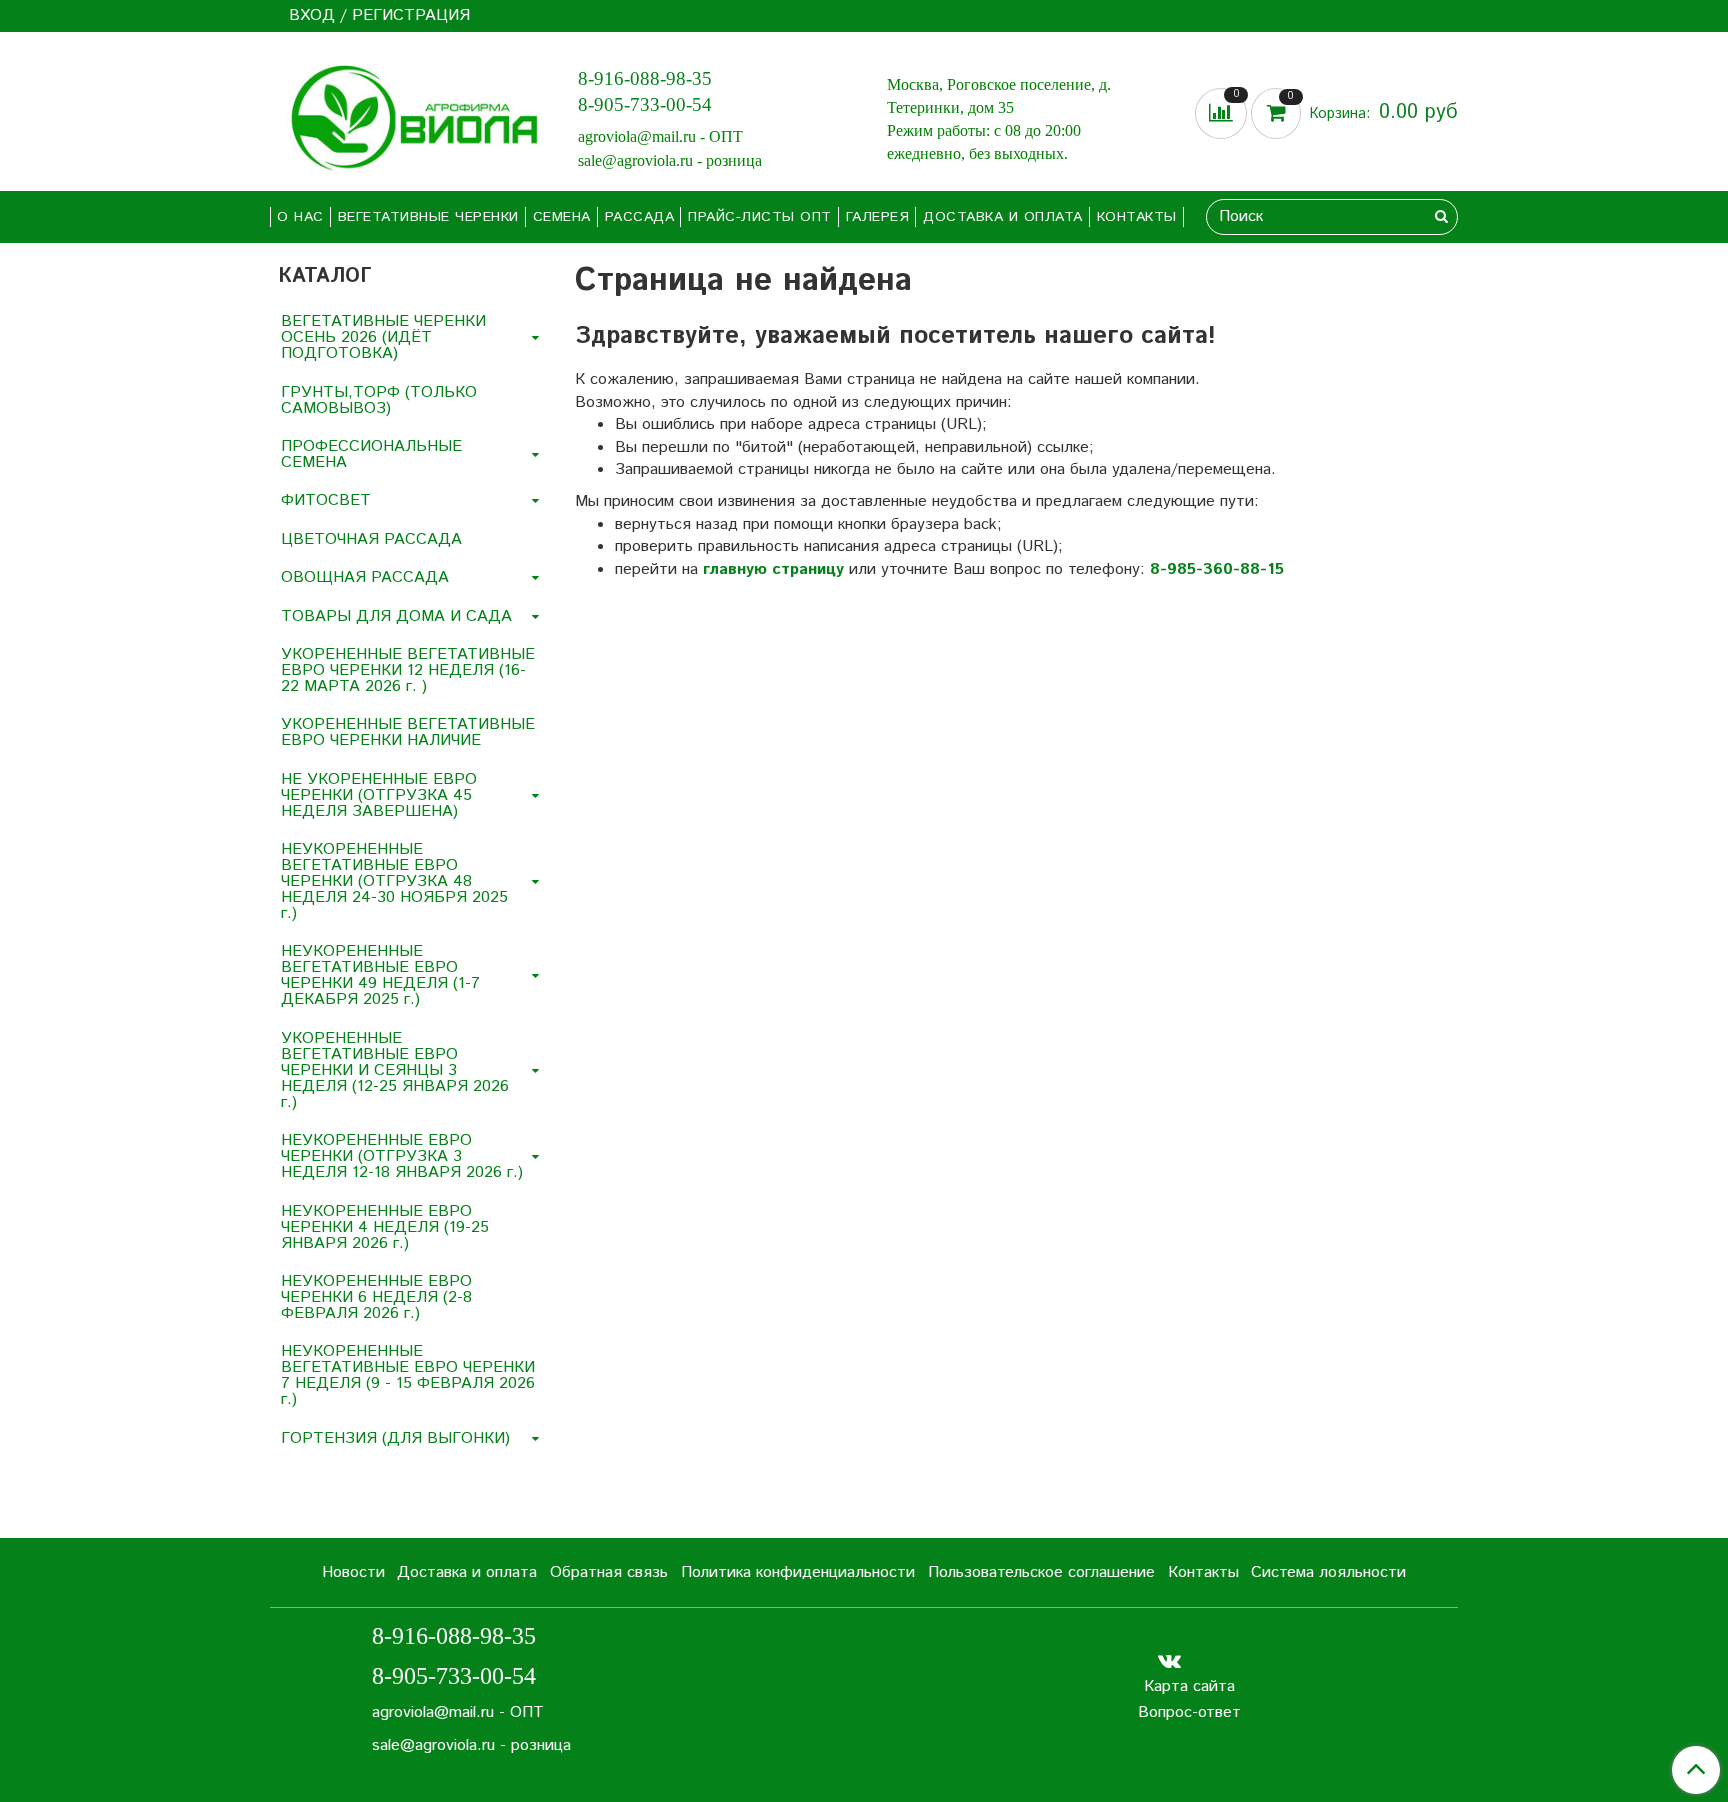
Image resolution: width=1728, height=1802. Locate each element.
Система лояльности (1328, 1572)
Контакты (1137, 217)
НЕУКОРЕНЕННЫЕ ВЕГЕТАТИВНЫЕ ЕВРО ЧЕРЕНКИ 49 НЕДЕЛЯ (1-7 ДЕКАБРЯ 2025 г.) (380, 975)
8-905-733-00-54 (645, 104)
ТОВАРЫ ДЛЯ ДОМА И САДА (396, 616)
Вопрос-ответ (1189, 1712)
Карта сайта (1189, 1686)
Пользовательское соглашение (1041, 1572)
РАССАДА (640, 217)
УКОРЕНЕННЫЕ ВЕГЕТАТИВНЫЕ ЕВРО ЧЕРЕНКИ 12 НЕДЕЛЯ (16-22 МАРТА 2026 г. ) (408, 670)
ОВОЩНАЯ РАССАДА (365, 577)
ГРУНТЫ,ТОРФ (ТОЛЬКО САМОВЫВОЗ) (379, 400)
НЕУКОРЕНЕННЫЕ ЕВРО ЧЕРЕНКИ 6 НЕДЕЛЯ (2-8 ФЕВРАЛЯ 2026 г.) (376, 1297)
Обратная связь (609, 1572)
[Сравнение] (1223, 113)
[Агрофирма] (408, 115)
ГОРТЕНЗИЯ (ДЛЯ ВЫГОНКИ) (395, 1438)
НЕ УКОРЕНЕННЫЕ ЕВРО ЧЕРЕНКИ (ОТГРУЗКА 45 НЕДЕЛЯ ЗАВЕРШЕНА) (379, 795)
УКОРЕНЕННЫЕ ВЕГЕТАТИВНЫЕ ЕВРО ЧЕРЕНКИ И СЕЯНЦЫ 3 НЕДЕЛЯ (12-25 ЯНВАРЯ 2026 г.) (395, 1070)
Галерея (878, 217)
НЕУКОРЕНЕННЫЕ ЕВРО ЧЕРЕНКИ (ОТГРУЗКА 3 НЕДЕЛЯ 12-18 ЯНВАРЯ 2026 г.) (402, 1156)
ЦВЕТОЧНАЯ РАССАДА (371, 539)
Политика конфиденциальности (798, 1572)
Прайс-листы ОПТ (760, 217)
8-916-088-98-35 (645, 78)
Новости (353, 1572)
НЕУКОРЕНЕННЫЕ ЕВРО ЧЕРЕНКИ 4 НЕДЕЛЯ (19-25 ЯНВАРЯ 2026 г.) (385, 1227)
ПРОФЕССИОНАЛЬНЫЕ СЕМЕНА (371, 454)
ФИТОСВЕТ (326, 500)
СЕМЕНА (562, 217)
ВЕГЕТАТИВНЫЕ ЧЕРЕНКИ (428, 217)
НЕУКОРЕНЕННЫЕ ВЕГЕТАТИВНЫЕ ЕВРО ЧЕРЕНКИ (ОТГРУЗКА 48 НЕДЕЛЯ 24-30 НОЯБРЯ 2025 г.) (394, 881)
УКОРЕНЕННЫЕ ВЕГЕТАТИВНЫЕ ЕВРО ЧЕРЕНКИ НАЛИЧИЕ (408, 732)
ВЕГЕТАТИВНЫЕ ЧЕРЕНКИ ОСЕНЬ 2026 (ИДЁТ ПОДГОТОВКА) (383, 337)
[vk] (1169, 1660)
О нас (300, 217)
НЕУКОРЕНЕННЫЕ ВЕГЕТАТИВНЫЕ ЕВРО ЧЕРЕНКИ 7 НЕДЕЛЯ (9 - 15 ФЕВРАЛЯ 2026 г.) (408, 1375)
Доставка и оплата (1003, 217)
